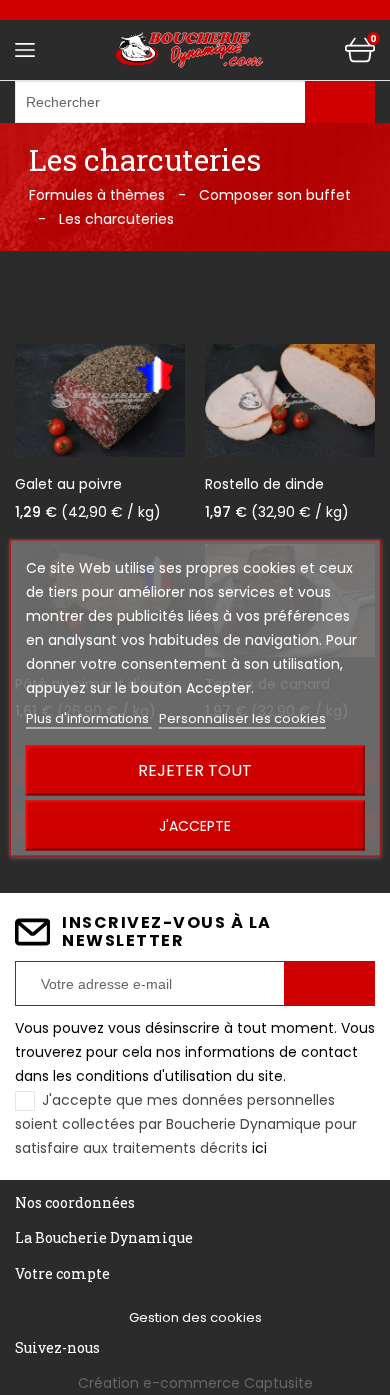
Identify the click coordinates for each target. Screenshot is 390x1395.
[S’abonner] (330, 983)
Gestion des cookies (195, 1317)
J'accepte (195, 825)
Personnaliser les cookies (242, 717)
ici (259, 1148)
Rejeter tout (195, 769)
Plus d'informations (89, 717)
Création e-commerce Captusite (195, 1383)
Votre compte (62, 1273)
